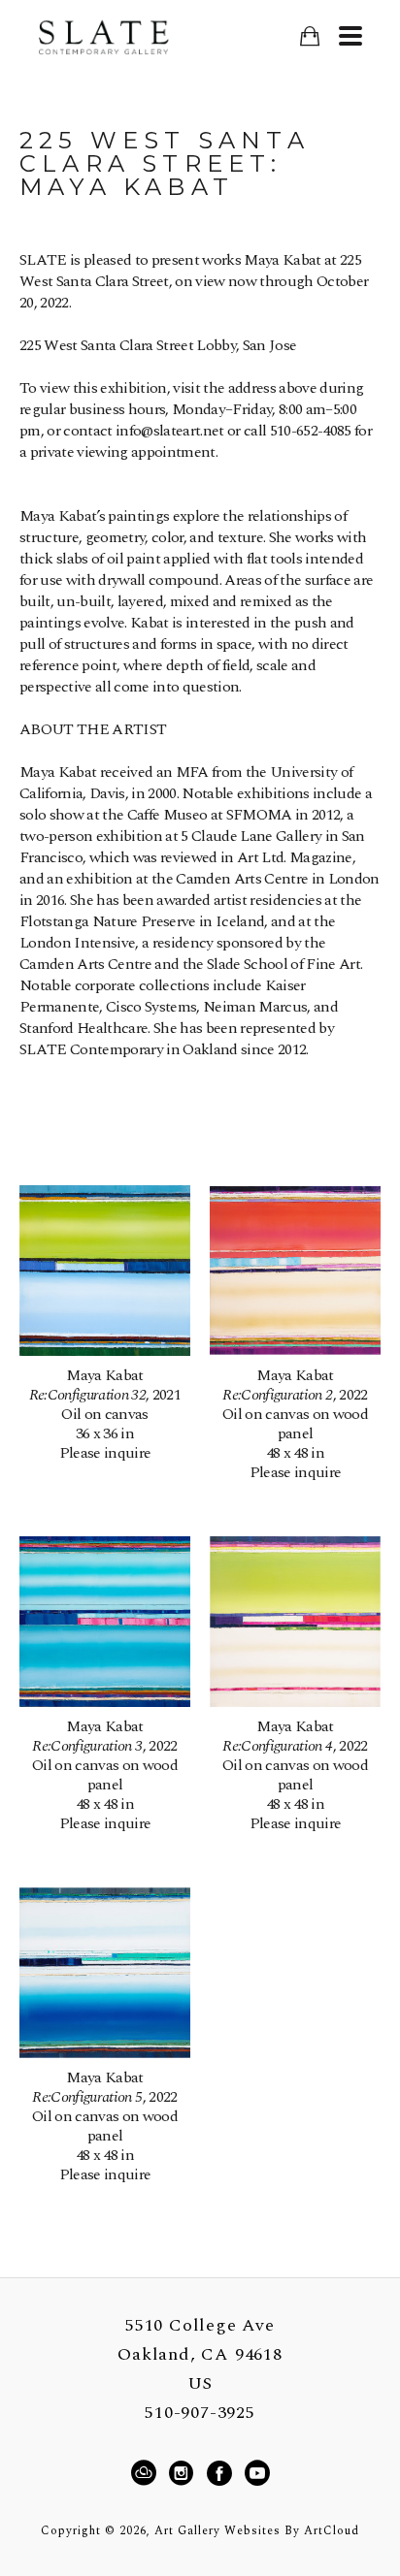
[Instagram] (184, 2473)
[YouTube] (257, 2473)
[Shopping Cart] (309, 36)
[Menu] (350, 36)
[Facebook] (222, 2473)
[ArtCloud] (147, 2473)
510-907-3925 (200, 2413)
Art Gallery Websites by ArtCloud (257, 2531)
